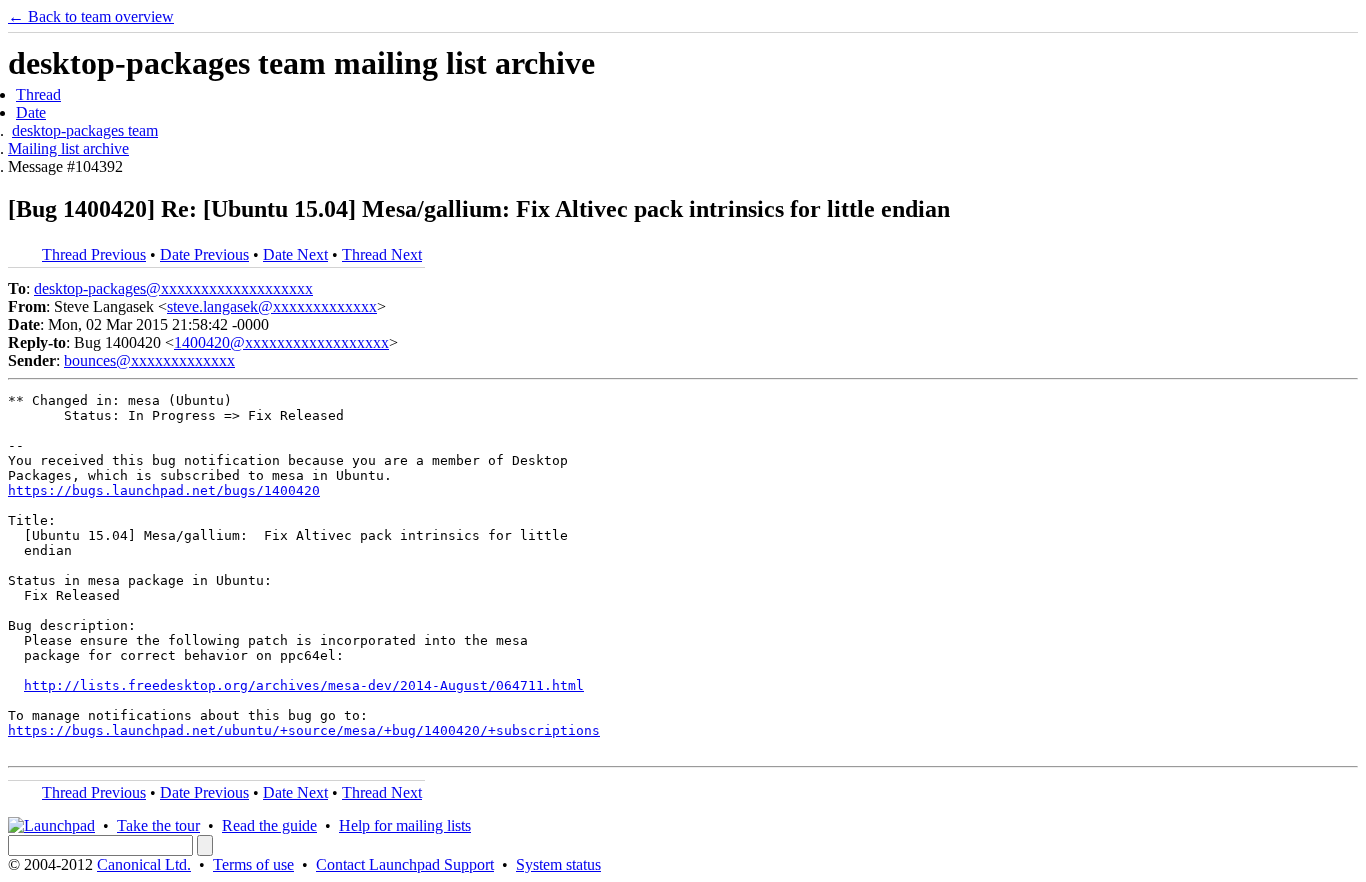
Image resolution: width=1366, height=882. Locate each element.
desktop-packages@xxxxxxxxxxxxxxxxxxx (173, 288)
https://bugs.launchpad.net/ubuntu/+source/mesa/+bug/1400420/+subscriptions (304, 730)
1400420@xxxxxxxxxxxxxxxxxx (281, 342)
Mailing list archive (68, 148)
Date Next (295, 254)
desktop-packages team (85, 130)
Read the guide (269, 825)
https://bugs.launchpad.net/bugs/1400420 (164, 490)
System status (558, 864)
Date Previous (204, 254)
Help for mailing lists (405, 825)
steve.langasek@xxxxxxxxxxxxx (272, 306)
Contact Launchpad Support (405, 864)
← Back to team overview (91, 16)
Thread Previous (94, 254)
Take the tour (158, 825)
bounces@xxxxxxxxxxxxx (149, 360)
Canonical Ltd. (144, 864)
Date (31, 112)
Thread (38, 94)
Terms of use (253, 864)
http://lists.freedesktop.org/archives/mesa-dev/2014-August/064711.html (304, 685)
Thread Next (382, 254)
